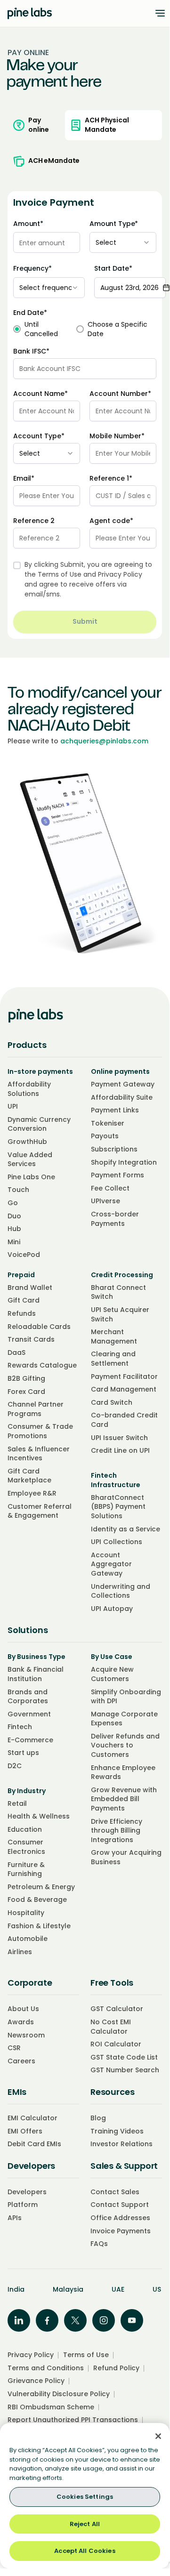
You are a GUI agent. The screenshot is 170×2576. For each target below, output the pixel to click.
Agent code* (111, 521)
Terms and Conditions (46, 2368)
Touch (18, 1190)
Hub (14, 1229)
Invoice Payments (121, 2231)
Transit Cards (31, 1339)
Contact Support (120, 2205)
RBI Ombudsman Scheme (51, 2407)
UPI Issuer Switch (119, 1438)
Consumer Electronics (26, 1847)
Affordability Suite (122, 1097)
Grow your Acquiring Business (126, 1857)
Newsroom (26, 2035)
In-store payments (40, 1071)
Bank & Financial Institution (36, 1674)
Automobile (28, 1939)
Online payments (120, 1071)
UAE (118, 2289)
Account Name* (40, 394)
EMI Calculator (32, 2118)
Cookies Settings (85, 2497)
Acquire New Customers (112, 1674)
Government (29, 1714)
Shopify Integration (124, 1162)
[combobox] (123, 242)
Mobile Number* (117, 436)
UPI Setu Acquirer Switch (120, 1314)
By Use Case (112, 1657)
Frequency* (32, 269)
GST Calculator (117, 2009)
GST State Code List (124, 2057)
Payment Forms (117, 1175)
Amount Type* (114, 224)
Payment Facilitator (124, 1377)
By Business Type (36, 1657)
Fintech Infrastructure (116, 1480)
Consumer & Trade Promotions (40, 1431)
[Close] (158, 2436)
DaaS (16, 1352)
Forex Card (26, 1392)
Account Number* (120, 394)
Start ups (23, 1753)
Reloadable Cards (39, 1327)
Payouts (105, 1136)
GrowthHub (27, 1142)
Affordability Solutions (29, 1089)
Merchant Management (114, 1336)
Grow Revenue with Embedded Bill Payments (124, 1799)
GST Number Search (125, 2070)
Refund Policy (116, 2368)
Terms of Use (60, 574)
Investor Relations (121, 2144)
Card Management (124, 1389)
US (157, 2289)
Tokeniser (108, 1123)
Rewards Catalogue (42, 1365)
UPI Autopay (112, 1609)
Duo (14, 1216)
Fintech (20, 1727)
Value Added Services (30, 1159)
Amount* (28, 224)
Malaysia (68, 2289)
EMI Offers (25, 2131)
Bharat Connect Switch (118, 1292)
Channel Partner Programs (36, 1409)
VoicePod (24, 1255)
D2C (15, 1766)
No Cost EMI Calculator (111, 2027)
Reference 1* (111, 478)
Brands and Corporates (28, 1697)
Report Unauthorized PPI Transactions (73, 2420)
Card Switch (112, 1402)
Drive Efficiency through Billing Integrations (117, 1831)
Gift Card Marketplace (29, 1476)
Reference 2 (34, 521)
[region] (85, 2496)
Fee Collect (110, 1188)
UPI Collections (117, 1542)
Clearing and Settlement (113, 1359)
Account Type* (39, 436)
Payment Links (115, 1110)
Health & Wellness (39, 1816)
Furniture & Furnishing (26, 1869)
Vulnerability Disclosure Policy (59, 2394)
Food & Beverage (37, 1900)
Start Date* (113, 269)
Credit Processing (122, 1275)
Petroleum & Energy (41, 1887)
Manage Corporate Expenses (124, 1719)
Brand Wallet (30, 1288)
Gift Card (24, 1300)
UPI (13, 1106)
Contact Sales (115, 2192)
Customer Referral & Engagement (40, 1511)
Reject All (85, 2524)
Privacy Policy (120, 574)
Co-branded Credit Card (124, 1420)
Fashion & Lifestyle (39, 1926)
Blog (98, 2118)
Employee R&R (32, 1493)
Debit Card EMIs (34, 2144)
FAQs (99, 2244)
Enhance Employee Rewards (123, 1772)
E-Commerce (30, 1740)
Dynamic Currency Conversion (39, 1124)
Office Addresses (120, 2218)
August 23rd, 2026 (130, 288)
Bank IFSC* (31, 351)
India (16, 2289)
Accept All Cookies (85, 2551)
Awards (21, 2022)
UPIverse (105, 1201)
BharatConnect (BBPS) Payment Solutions (118, 1507)
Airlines (20, 1952)
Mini (14, 1242)
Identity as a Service (125, 1529)
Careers (21, 2061)
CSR (14, 2048)
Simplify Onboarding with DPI (126, 1697)
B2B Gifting (26, 1378)
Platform (23, 2205)
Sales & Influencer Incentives (39, 1454)
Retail (17, 1803)
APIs (15, 2218)
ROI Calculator (116, 2044)
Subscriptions (114, 1149)
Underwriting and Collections (121, 1591)
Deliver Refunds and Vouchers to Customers (125, 1745)
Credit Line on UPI (120, 1450)
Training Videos (117, 2131)
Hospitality (26, 1913)
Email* (24, 478)
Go (13, 1203)
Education (25, 1829)
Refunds (22, 1313)
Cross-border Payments (115, 1219)
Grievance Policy (36, 2381)
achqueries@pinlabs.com (104, 741)
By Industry (27, 1791)
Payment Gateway (123, 1084)
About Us (23, 2009)
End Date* (30, 313)
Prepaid (21, 1275)
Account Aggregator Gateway (111, 1564)
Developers (27, 2192)
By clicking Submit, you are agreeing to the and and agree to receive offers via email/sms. (88, 579)
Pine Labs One (31, 1177)
